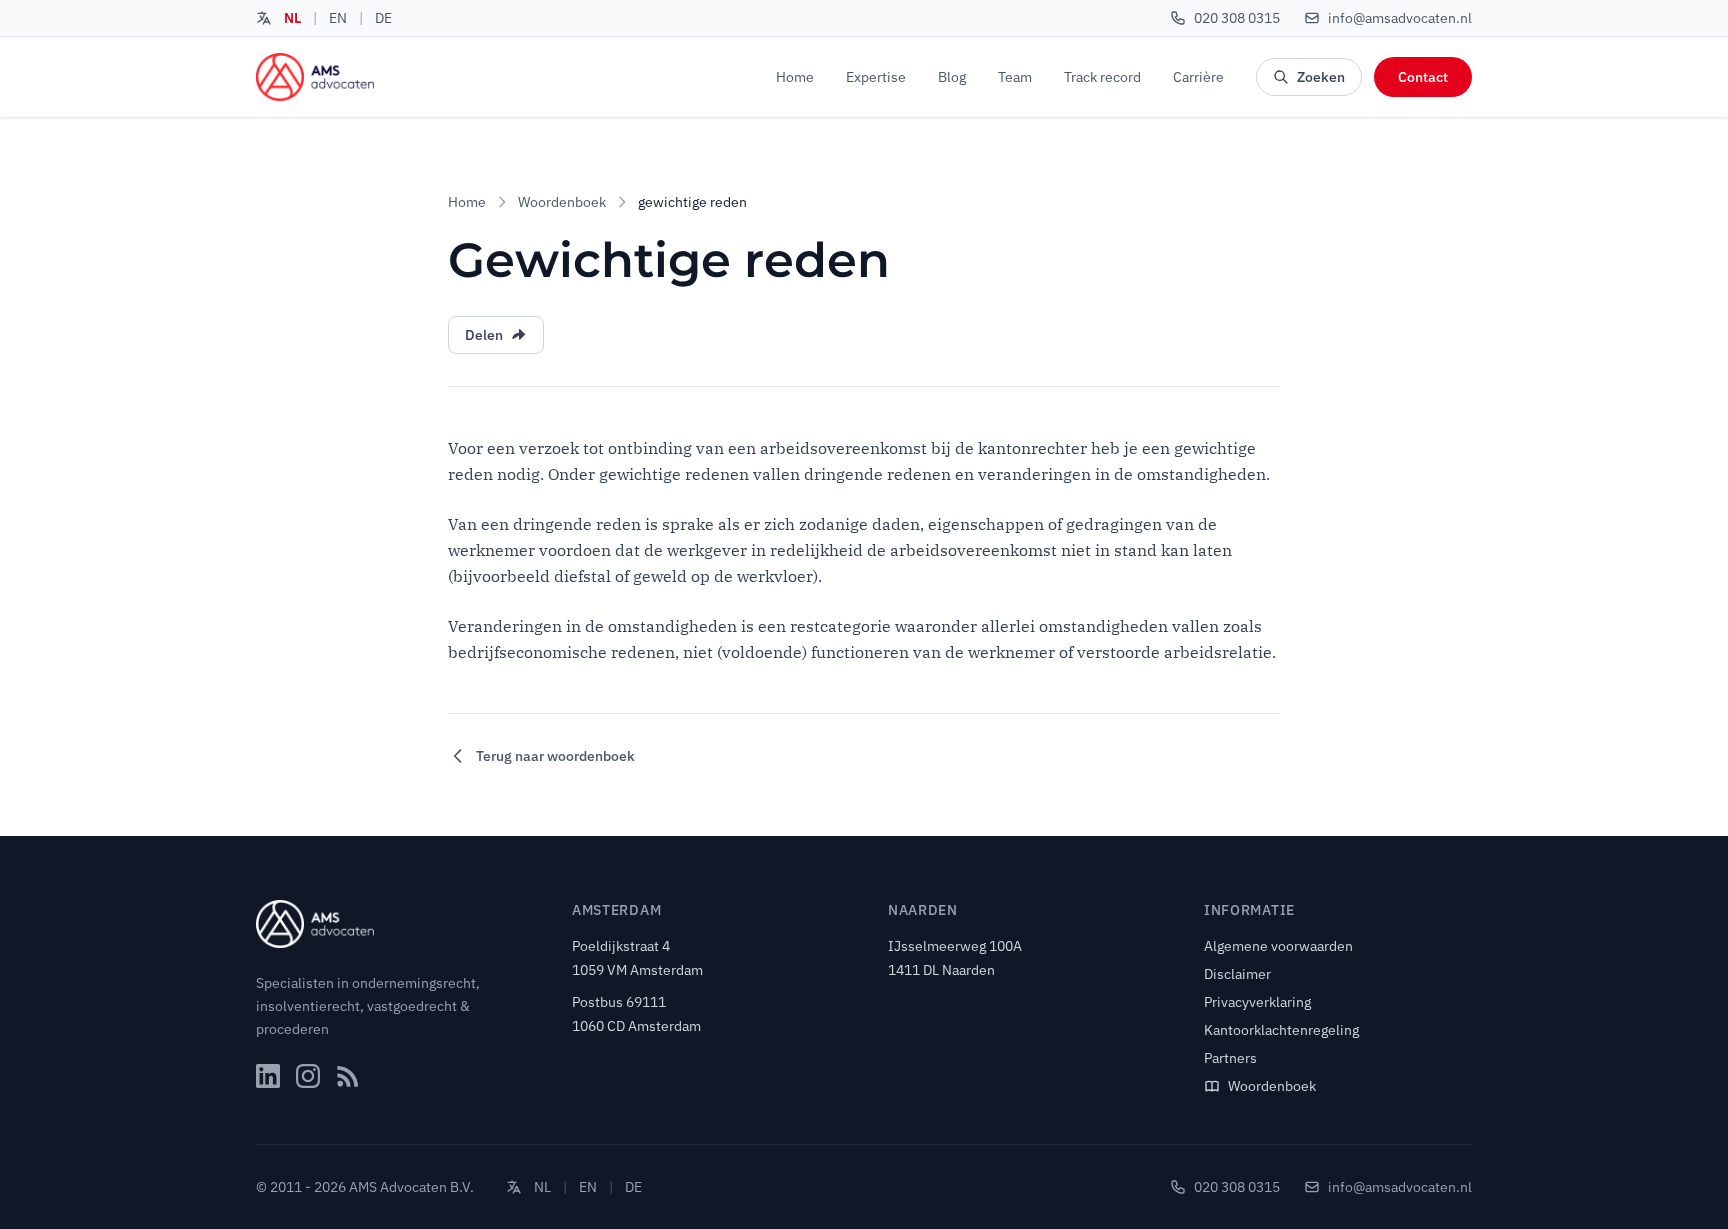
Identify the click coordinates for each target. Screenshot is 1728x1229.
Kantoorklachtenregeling (1281, 1030)
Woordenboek (562, 202)
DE (383, 18)
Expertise (876, 77)
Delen (484, 335)
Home (795, 77)
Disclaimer (1237, 974)
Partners (1230, 1058)
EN (338, 18)
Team (1015, 77)
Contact (1423, 77)
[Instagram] (308, 1076)
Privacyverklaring (1257, 1002)
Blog (952, 77)
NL (292, 18)
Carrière (1198, 77)
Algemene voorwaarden (1278, 946)
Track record (1102, 77)
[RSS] (348, 1076)
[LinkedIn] (268, 1076)
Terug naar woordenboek (555, 756)
